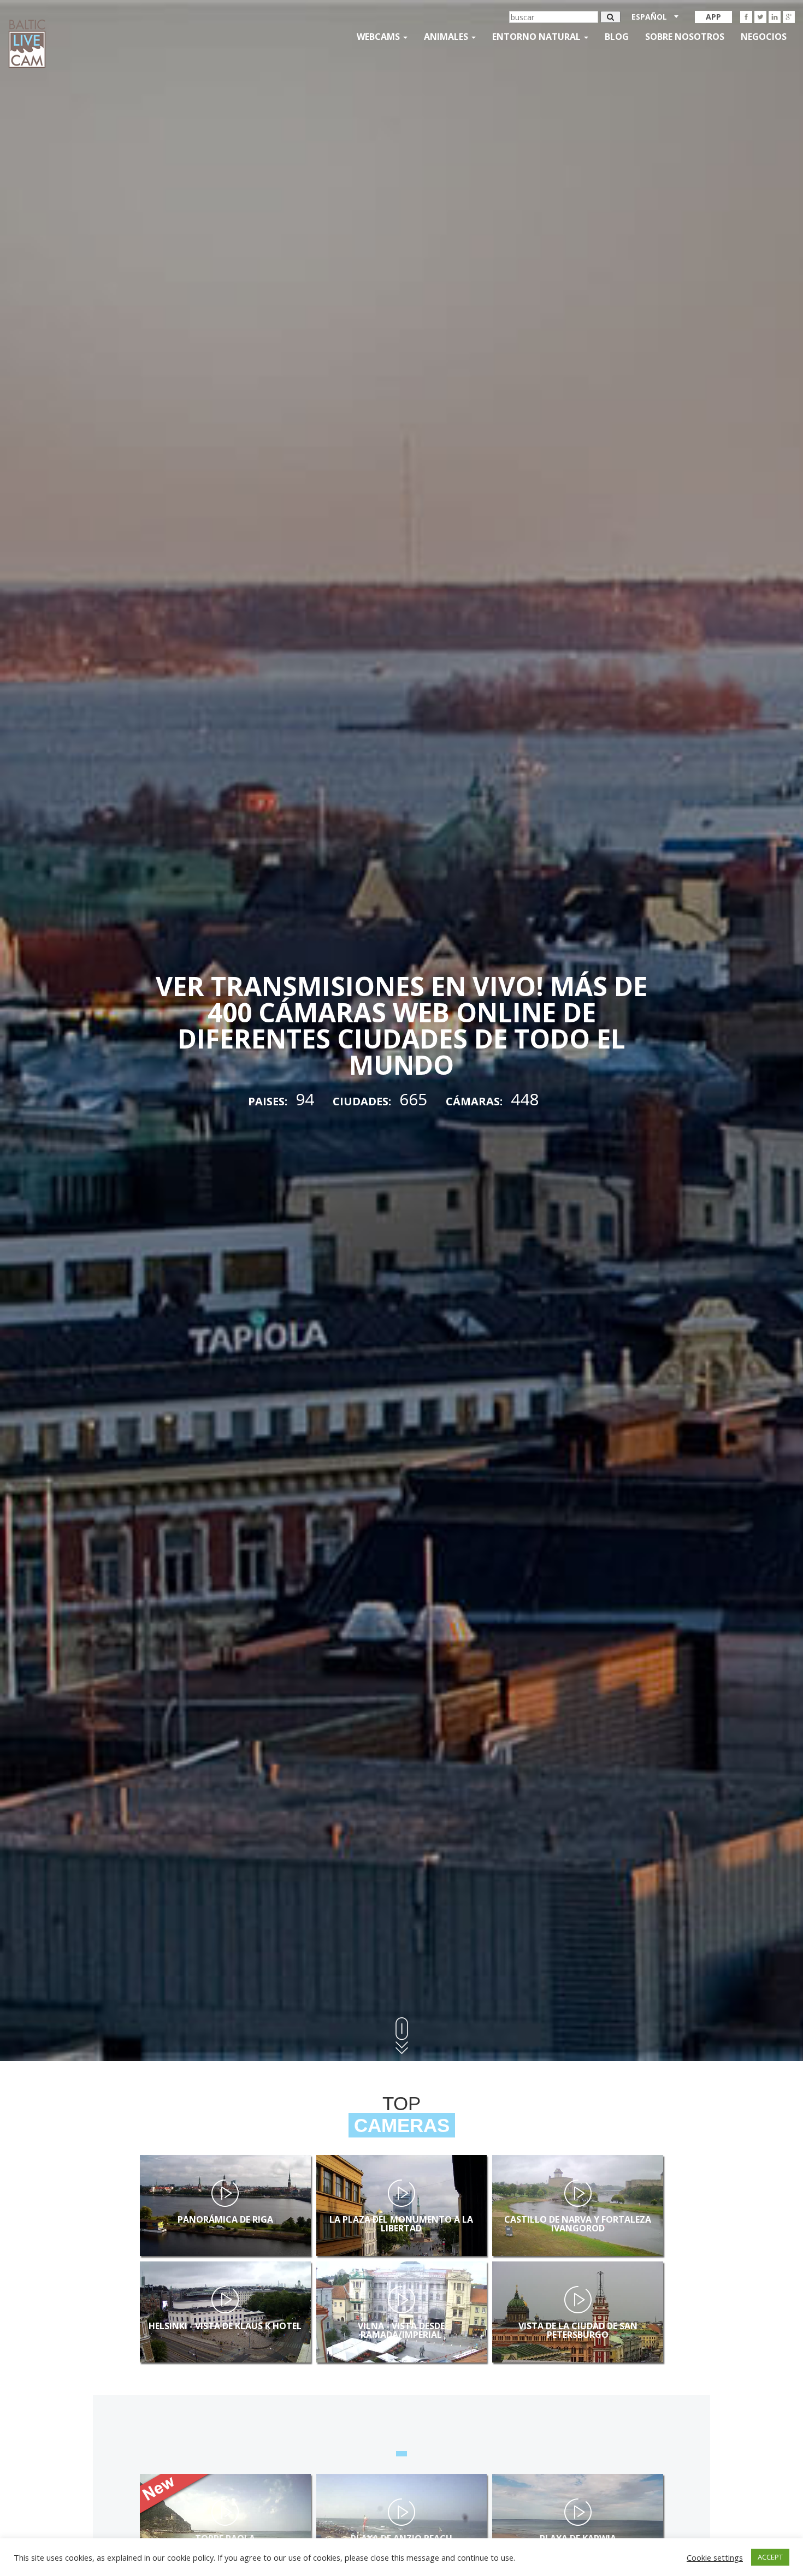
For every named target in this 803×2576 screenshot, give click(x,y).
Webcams (379, 37)
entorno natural (538, 37)
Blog (617, 37)
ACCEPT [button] (770, 2557)
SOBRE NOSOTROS (685, 37)
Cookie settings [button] (715, 2557)
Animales (447, 37)
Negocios (764, 37)
